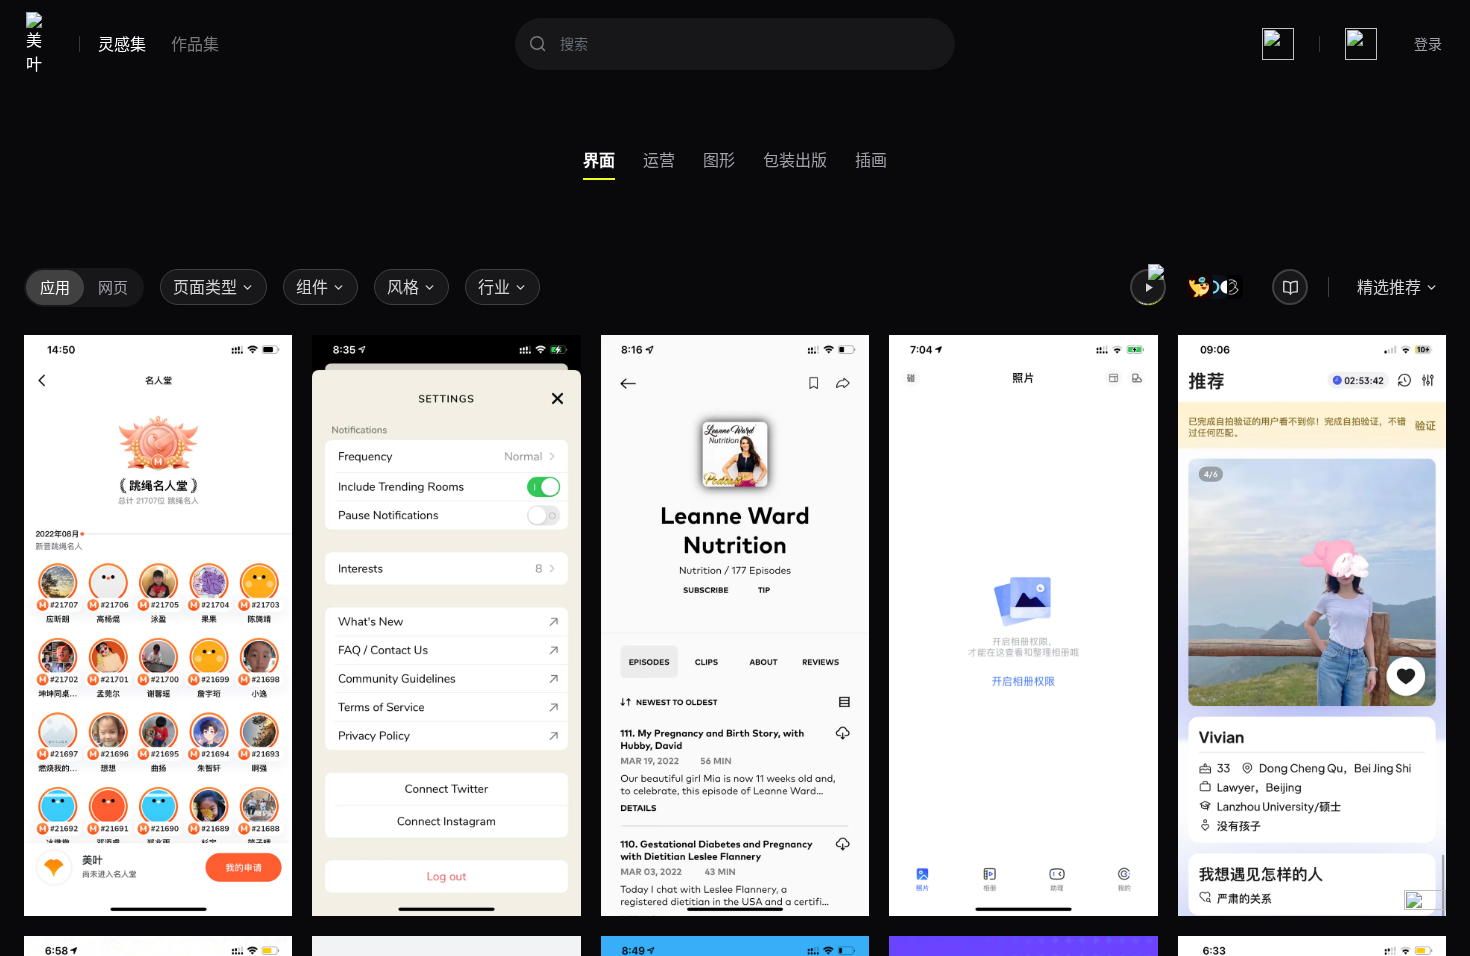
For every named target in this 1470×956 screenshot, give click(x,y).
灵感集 (122, 44)
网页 (113, 287)
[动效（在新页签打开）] (1148, 287)
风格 (403, 287)
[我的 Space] (1361, 44)
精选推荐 (1389, 287)
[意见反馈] (1425, 911)
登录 (1428, 43)
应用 (55, 287)
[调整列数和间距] (1278, 44)
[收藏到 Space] (262, 886)
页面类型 (205, 287)
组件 (312, 287)
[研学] (1290, 287)
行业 (494, 287)
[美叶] (38, 44)
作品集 (195, 44)
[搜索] (538, 44)
